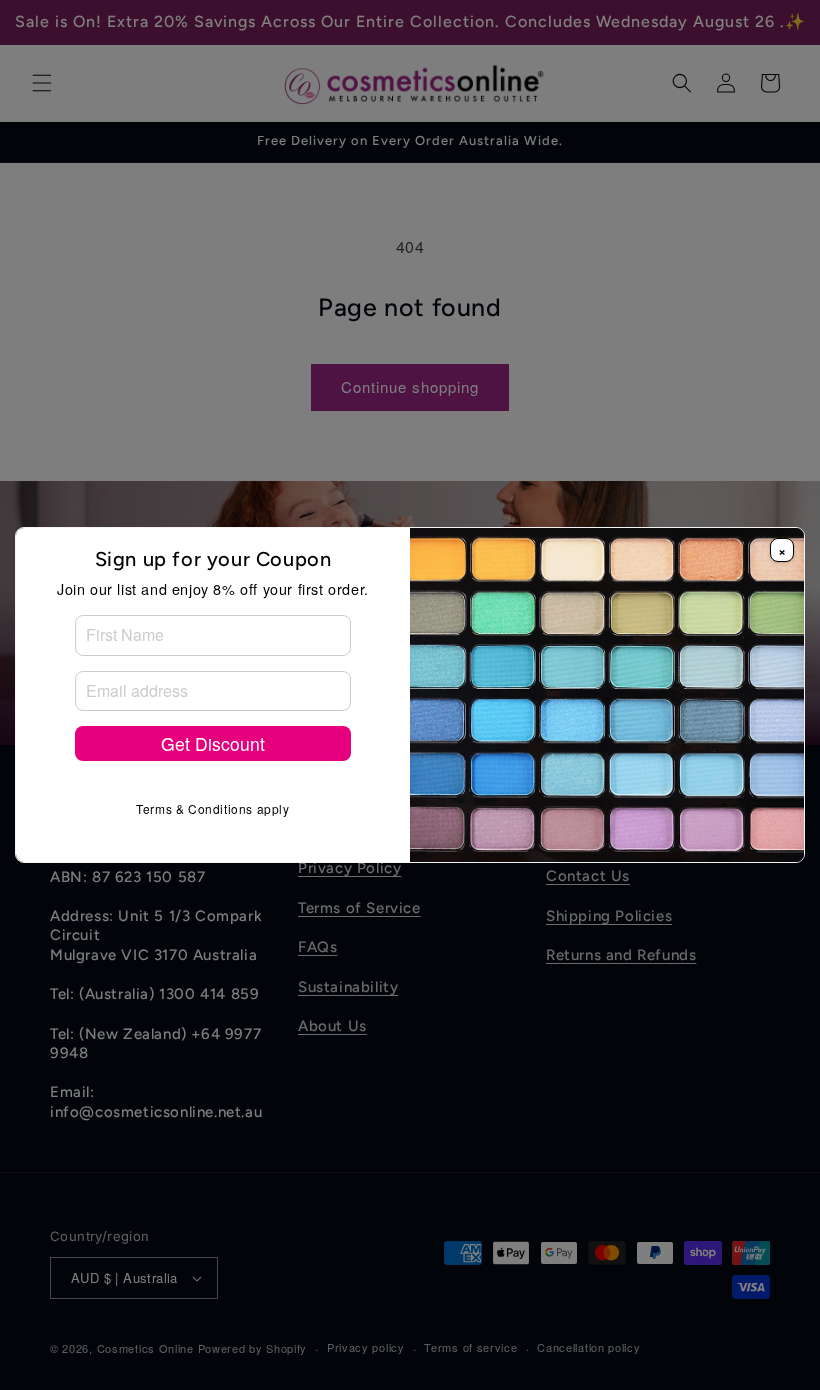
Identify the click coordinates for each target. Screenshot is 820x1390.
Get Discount (213, 743)
